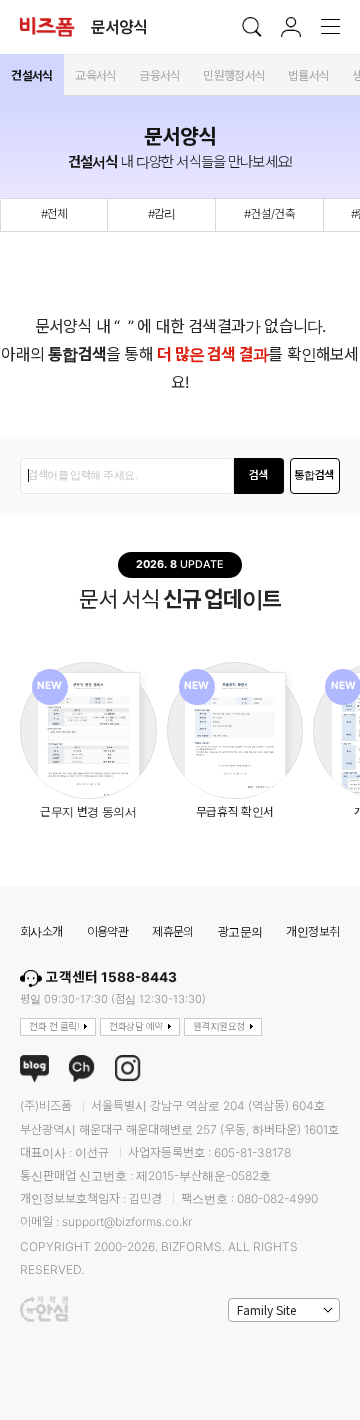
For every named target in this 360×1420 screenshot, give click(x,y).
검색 (259, 475)
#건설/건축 (269, 214)
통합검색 (314, 475)
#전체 (54, 214)
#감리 (162, 214)
